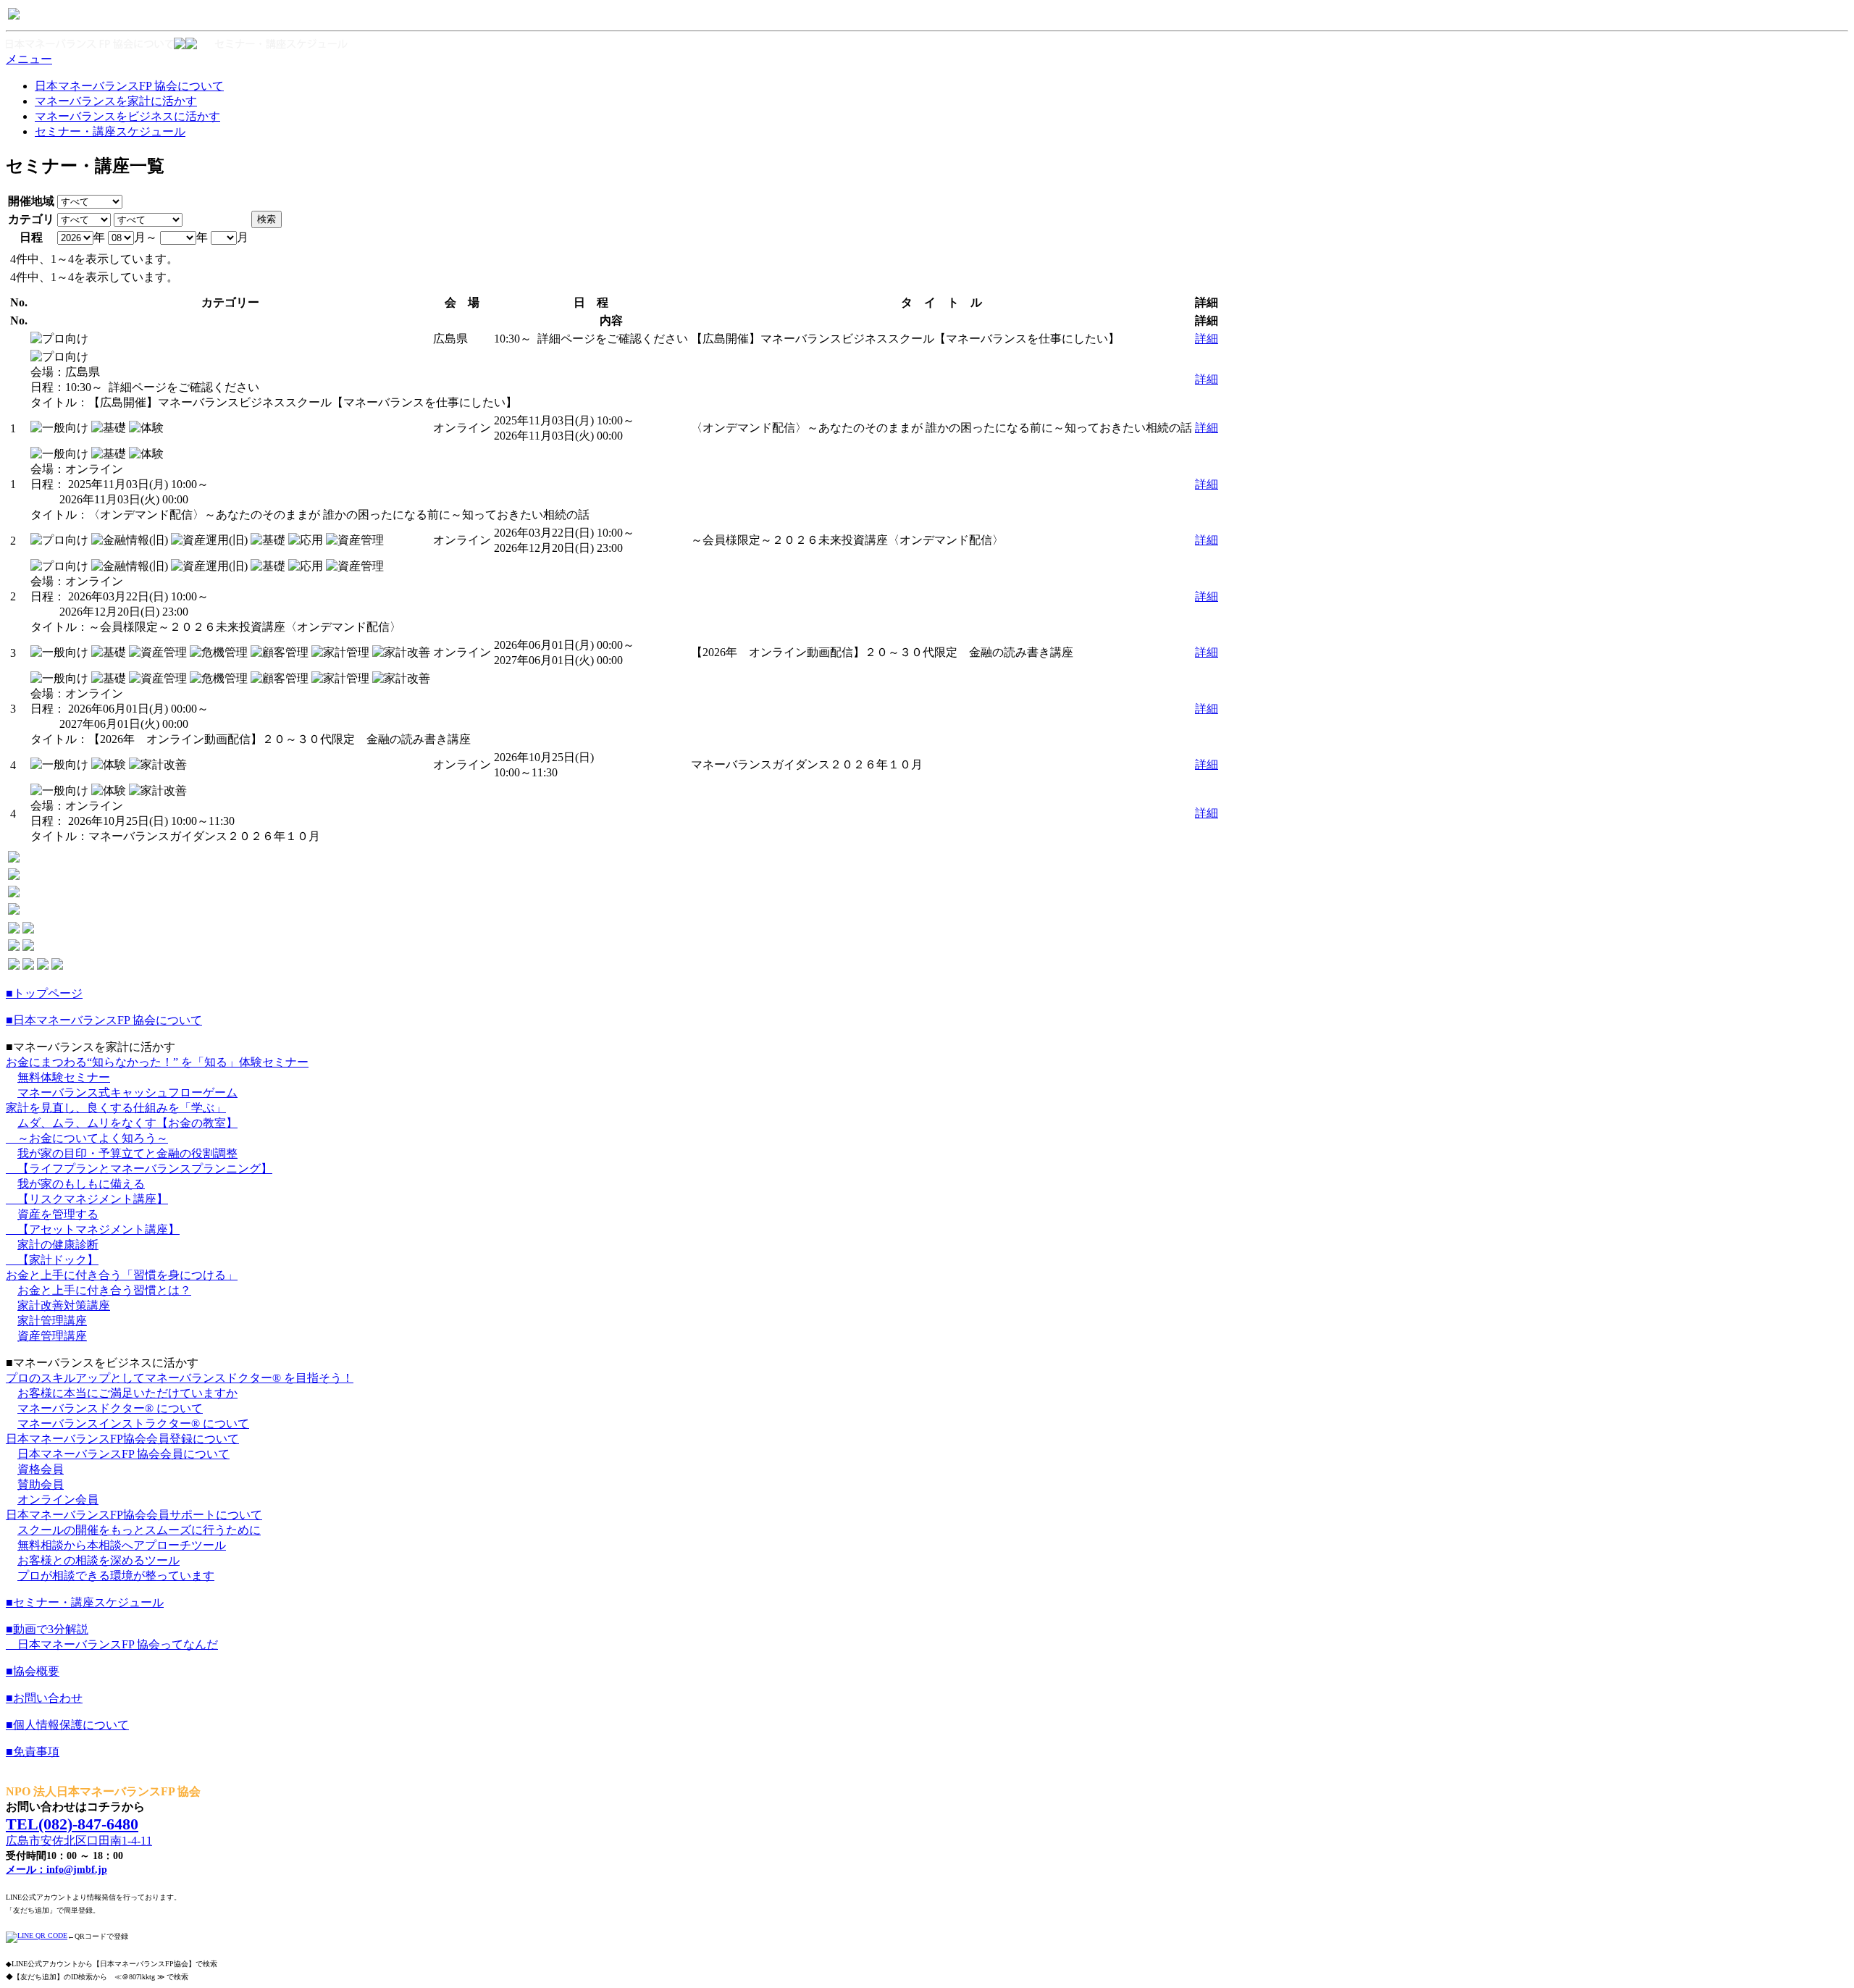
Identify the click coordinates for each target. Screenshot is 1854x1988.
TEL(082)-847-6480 (72, 1824)
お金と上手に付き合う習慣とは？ (104, 1290)
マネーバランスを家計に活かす (116, 101)
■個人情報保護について (67, 1725)
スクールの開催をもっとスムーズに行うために (139, 1530)
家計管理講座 (52, 1321)
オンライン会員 (58, 1500)
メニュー (29, 59)
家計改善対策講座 (64, 1305)
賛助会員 (41, 1484)
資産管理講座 (52, 1336)
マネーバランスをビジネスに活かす (127, 116)
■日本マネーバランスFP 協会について (104, 1020)
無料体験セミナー (64, 1077)
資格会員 (41, 1469)
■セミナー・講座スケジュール (85, 1602)
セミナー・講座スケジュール (110, 131)
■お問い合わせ (44, 1698)
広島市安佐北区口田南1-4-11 (79, 1841)
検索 (267, 219)
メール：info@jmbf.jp (56, 1870)
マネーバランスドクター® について (110, 1408)
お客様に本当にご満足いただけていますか (127, 1393)
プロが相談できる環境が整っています (116, 1576)
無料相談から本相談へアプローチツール (122, 1545)
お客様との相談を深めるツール (98, 1560)
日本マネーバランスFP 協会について (129, 86)
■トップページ (44, 993)
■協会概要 (33, 1671)
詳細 (1207, 339)
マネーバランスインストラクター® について (133, 1423)
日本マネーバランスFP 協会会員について (123, 1454)
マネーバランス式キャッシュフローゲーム (127, 1092)
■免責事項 (33, 1752)
